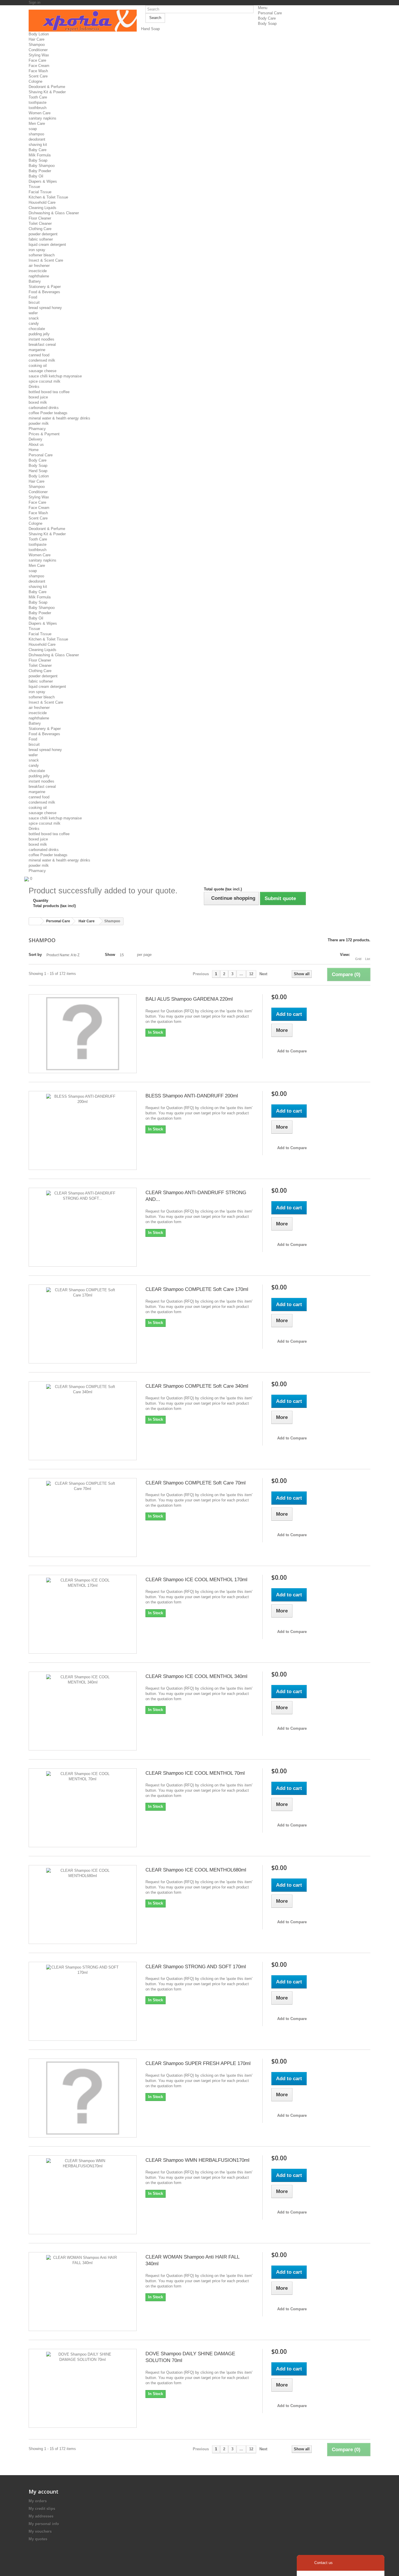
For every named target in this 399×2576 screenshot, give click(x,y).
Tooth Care (38, 97)
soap (33, 129)
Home (34, 450)
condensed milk (42, 360)
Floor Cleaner (40, 218)
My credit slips (42, 2509)
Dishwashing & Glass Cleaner (54, 213)
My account (44, 2492)
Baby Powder (40, 171)
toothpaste (38, 102)
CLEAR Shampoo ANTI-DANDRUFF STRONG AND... (196, 1196)
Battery (35, 281)
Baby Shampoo (42, 166)
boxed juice (38, 397)
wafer (33, 313)
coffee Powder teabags (48, 413)
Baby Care (38, 150)
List (368, 959)
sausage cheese (42, 371)
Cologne (35, 81)
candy (34, 323)
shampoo (36, 134)
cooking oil (38, 366)
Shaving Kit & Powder (47, 92)
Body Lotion (39, 34)
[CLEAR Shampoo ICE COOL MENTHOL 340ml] (83, 1711)
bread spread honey (45, 308)
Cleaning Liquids (42, 208)
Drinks (34, 387)
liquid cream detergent (47, 245)
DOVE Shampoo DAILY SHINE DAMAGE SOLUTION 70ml (190, 2357)
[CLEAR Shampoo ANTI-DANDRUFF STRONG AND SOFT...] (83, 1227)
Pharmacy (37, 429)
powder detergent (43, 234)
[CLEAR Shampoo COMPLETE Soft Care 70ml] (83, 1517)
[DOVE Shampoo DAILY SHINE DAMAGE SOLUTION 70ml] (83, 2388)
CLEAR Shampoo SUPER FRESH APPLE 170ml (198, 2063)
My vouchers (40, 2531)
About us (36, 444)
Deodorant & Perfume (47, 87)
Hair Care (37, 39)
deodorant (37, 139)
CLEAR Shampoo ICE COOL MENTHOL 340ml (196, 1676)
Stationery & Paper (45, 287)
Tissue (34, 187)
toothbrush (38, 108)
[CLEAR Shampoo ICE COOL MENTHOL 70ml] (83, 1808)
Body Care (267, 18)
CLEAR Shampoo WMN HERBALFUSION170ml (197, 2160)
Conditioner (38, 50)
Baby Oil (36, 176)
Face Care (37, 60)
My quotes (38, 2539)
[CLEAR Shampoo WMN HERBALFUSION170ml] (83, 2195)
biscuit (34, 302)
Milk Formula (40, 155)
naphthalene (39, 276)
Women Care (40, 113)
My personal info (44, 2524)
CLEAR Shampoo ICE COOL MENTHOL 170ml (196, 1580)
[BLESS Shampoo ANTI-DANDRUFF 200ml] (83, 1130)
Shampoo (37, 45)
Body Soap (267, 24)
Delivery (35, 439)
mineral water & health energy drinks (59, 418)
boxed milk (38, 402)
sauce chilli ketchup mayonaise (55, 376)
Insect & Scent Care (46, 260)
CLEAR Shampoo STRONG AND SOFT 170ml (196, 1967)
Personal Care (270, 13)
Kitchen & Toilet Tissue (48, 197)
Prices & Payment (44, 434)
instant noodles (41, 339)
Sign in (34, 2)
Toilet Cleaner (40, 223)
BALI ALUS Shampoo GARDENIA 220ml (189, 999)
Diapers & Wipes (43, 181)
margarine (37, 350)
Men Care (37, 124)
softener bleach (42, 255)
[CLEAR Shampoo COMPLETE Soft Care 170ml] (83, 1324)
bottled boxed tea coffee (49, 392)
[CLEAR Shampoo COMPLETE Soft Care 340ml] (83, 1421)
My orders (38, 2501)
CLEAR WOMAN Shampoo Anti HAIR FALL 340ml (192, 2260)
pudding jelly (39, 334)
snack (34, 318)
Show (110, 955)
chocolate (37, 329)
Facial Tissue (40, 192)
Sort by (35, 955)
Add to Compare (292, 1051)
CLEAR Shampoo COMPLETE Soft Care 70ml (196, 1483)
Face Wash (38, 71)
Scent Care (38, 76)
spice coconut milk (45, 381)
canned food (39, 355)
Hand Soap (150, 29)
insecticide (38, 271)
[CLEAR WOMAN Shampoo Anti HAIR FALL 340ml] (83, 2292)
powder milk (39, 423)
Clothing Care (40, 229)
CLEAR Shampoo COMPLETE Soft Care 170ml (197, 1289)
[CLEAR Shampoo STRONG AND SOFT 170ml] (83, 2001)
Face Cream (39, 66)
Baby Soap (38, 160)
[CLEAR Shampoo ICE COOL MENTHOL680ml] (83, 1905)
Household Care (42, 202)
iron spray (37, 250)
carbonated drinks (44, 408)
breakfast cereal (42, 345)
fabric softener (41, 239)
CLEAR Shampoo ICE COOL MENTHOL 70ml (195, 1773)
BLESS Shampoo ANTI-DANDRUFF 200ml (192, 1096)
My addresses (41, 2516)
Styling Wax (39, 55)
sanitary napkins (42, 118)
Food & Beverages (44, 292)
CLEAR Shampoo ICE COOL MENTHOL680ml (196, 1870)
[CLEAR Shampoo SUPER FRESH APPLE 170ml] (83, 2098)
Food (33, 297)
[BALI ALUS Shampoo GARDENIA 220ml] (83, 1034)
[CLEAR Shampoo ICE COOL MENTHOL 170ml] (83, 1614)
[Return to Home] (35, 921)
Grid (358, 959)
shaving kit (38, 145)
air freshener (39, 266)
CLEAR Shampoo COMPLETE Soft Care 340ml (197, 1386)
